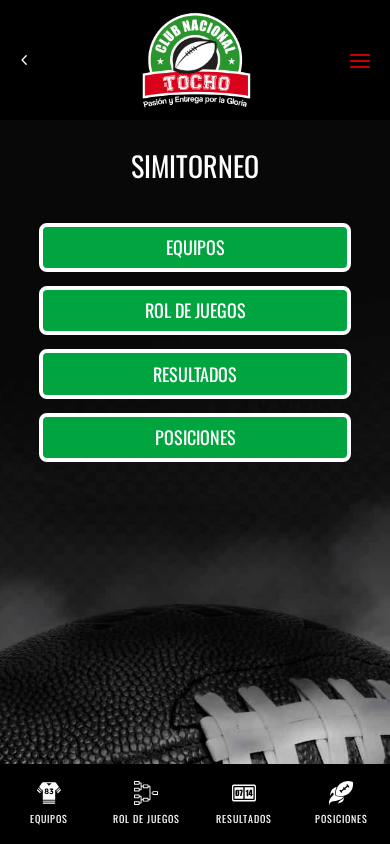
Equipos (195, 247)
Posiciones (195, 437)
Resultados (195, 374)
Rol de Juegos (195, 310)
